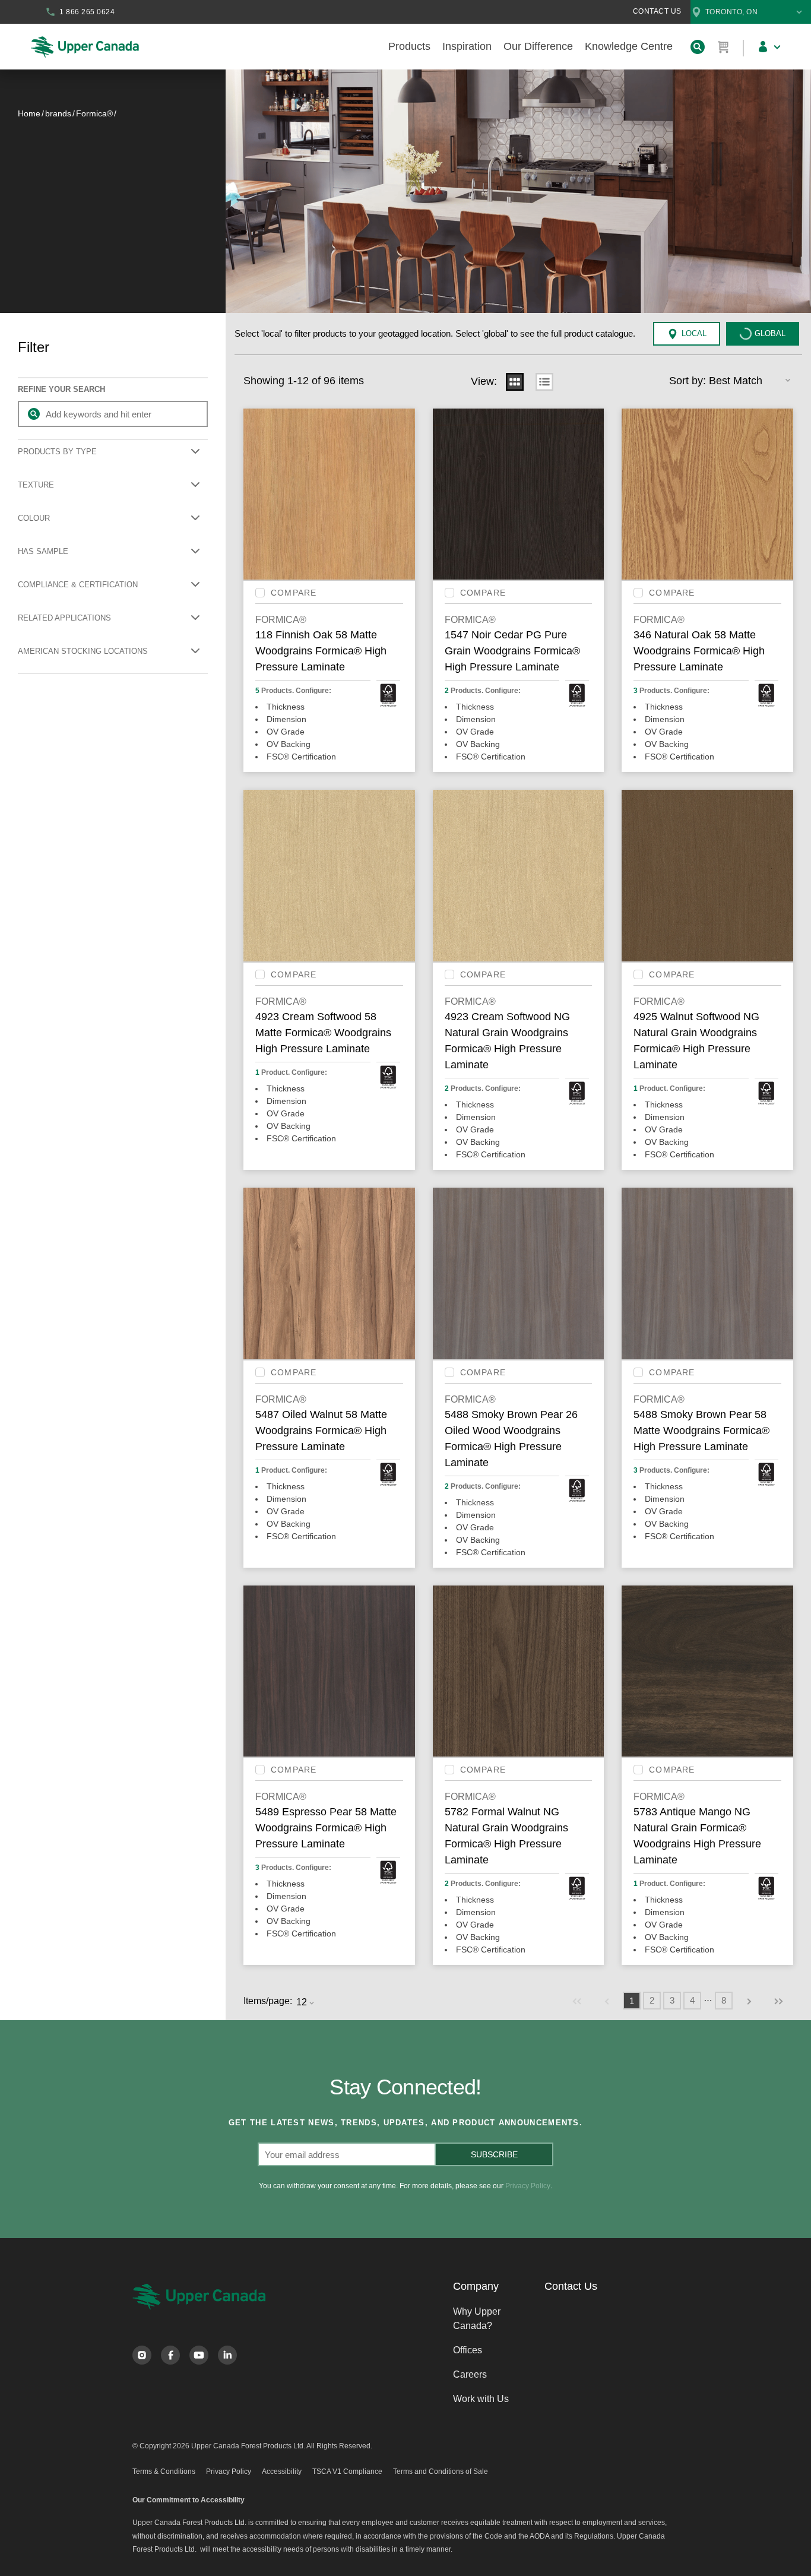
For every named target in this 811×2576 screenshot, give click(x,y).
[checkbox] (260, 593)
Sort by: (688, 381)
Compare (294, 593)
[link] (577, 2001)
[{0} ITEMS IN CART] (724, 47)
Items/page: (268, 2001)
